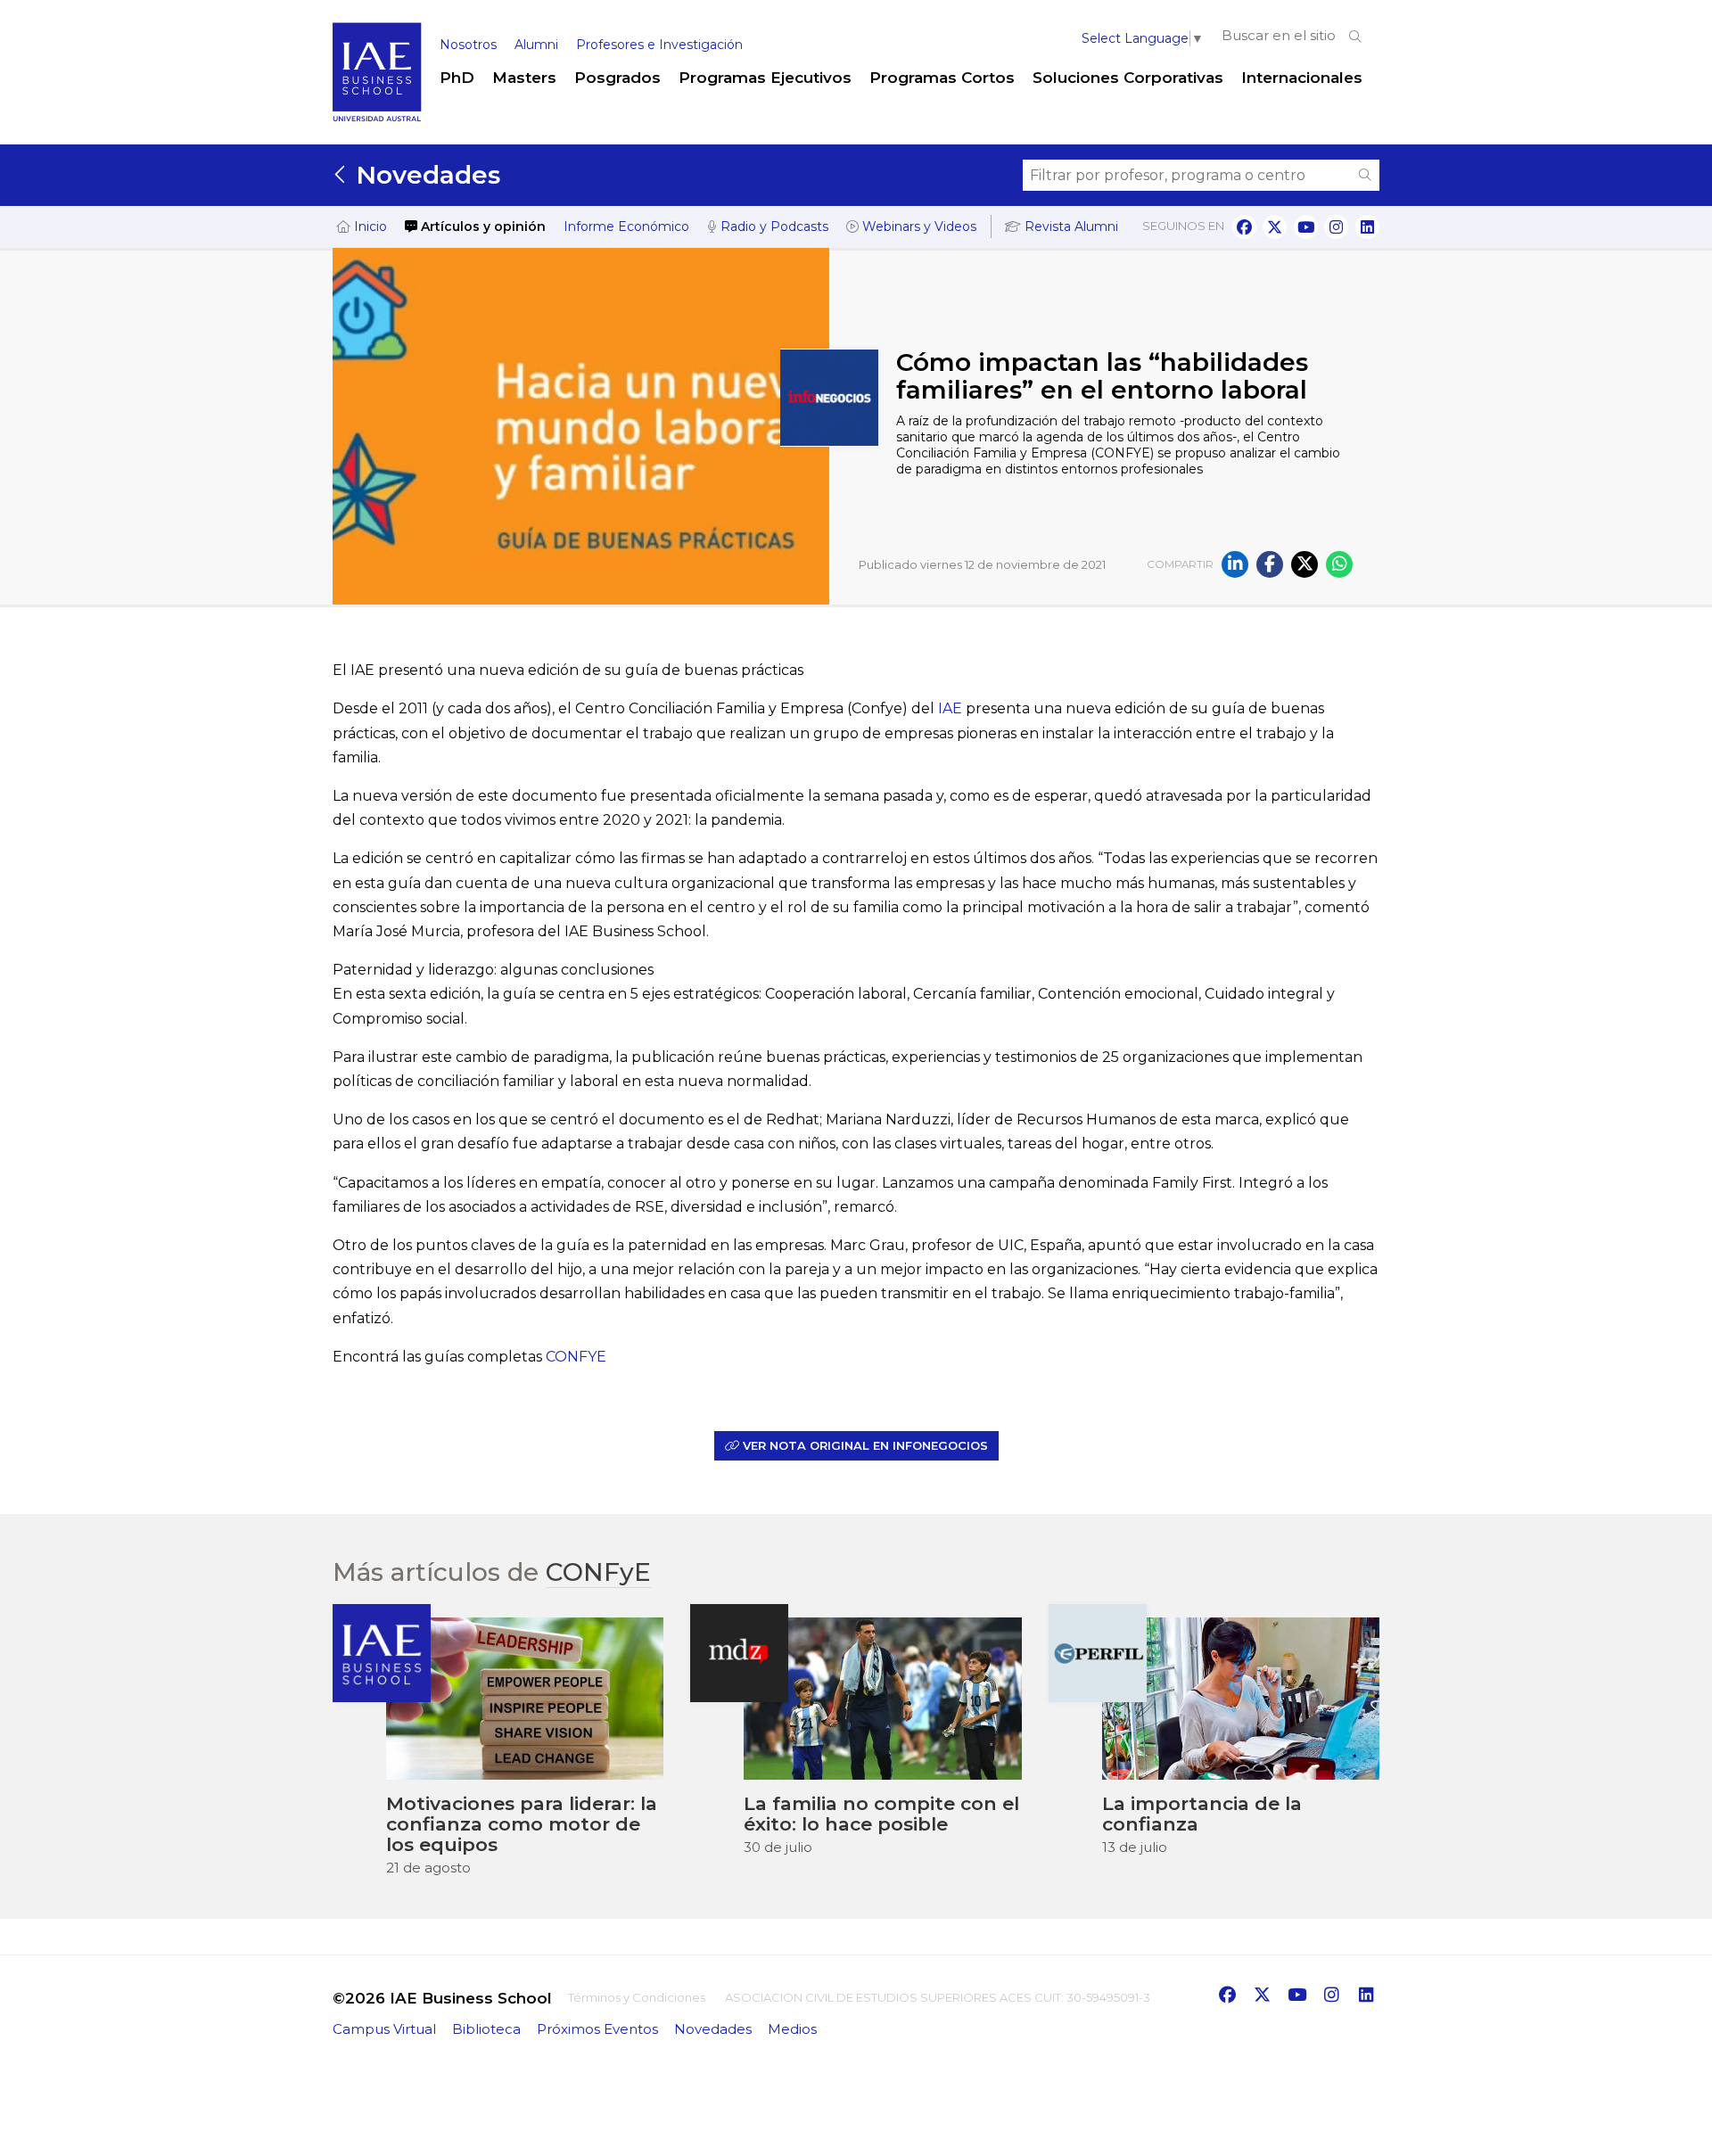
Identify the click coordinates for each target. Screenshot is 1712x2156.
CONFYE (576, 1357)
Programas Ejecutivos (765, 78)
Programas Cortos (942, 78)
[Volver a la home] (377, 118)
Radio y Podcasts (773, 226)
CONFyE (598, 1572)
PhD (457, 78)
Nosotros (468, 45)
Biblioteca (486, 2029)
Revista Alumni (1070, 226)
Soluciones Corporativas (1128, 78)
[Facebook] (1270, 564)
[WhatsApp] (1339, 564)
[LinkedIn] (1235, 564)
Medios (792, 2029)
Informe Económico (626, 226)
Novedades (424, 175)
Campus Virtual (384, 2029)
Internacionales (1302, 78)
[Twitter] (1305, 564)
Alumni (536, 45)
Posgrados (617, 78)
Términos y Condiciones (637, 1997)
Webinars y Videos (918, 226)
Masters (524, 78)
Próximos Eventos (597, 2029)
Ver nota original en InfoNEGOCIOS (864, 1445)
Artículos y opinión (481, 226)
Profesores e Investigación (659, 45)
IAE (952, 708)
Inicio (369, 226)
